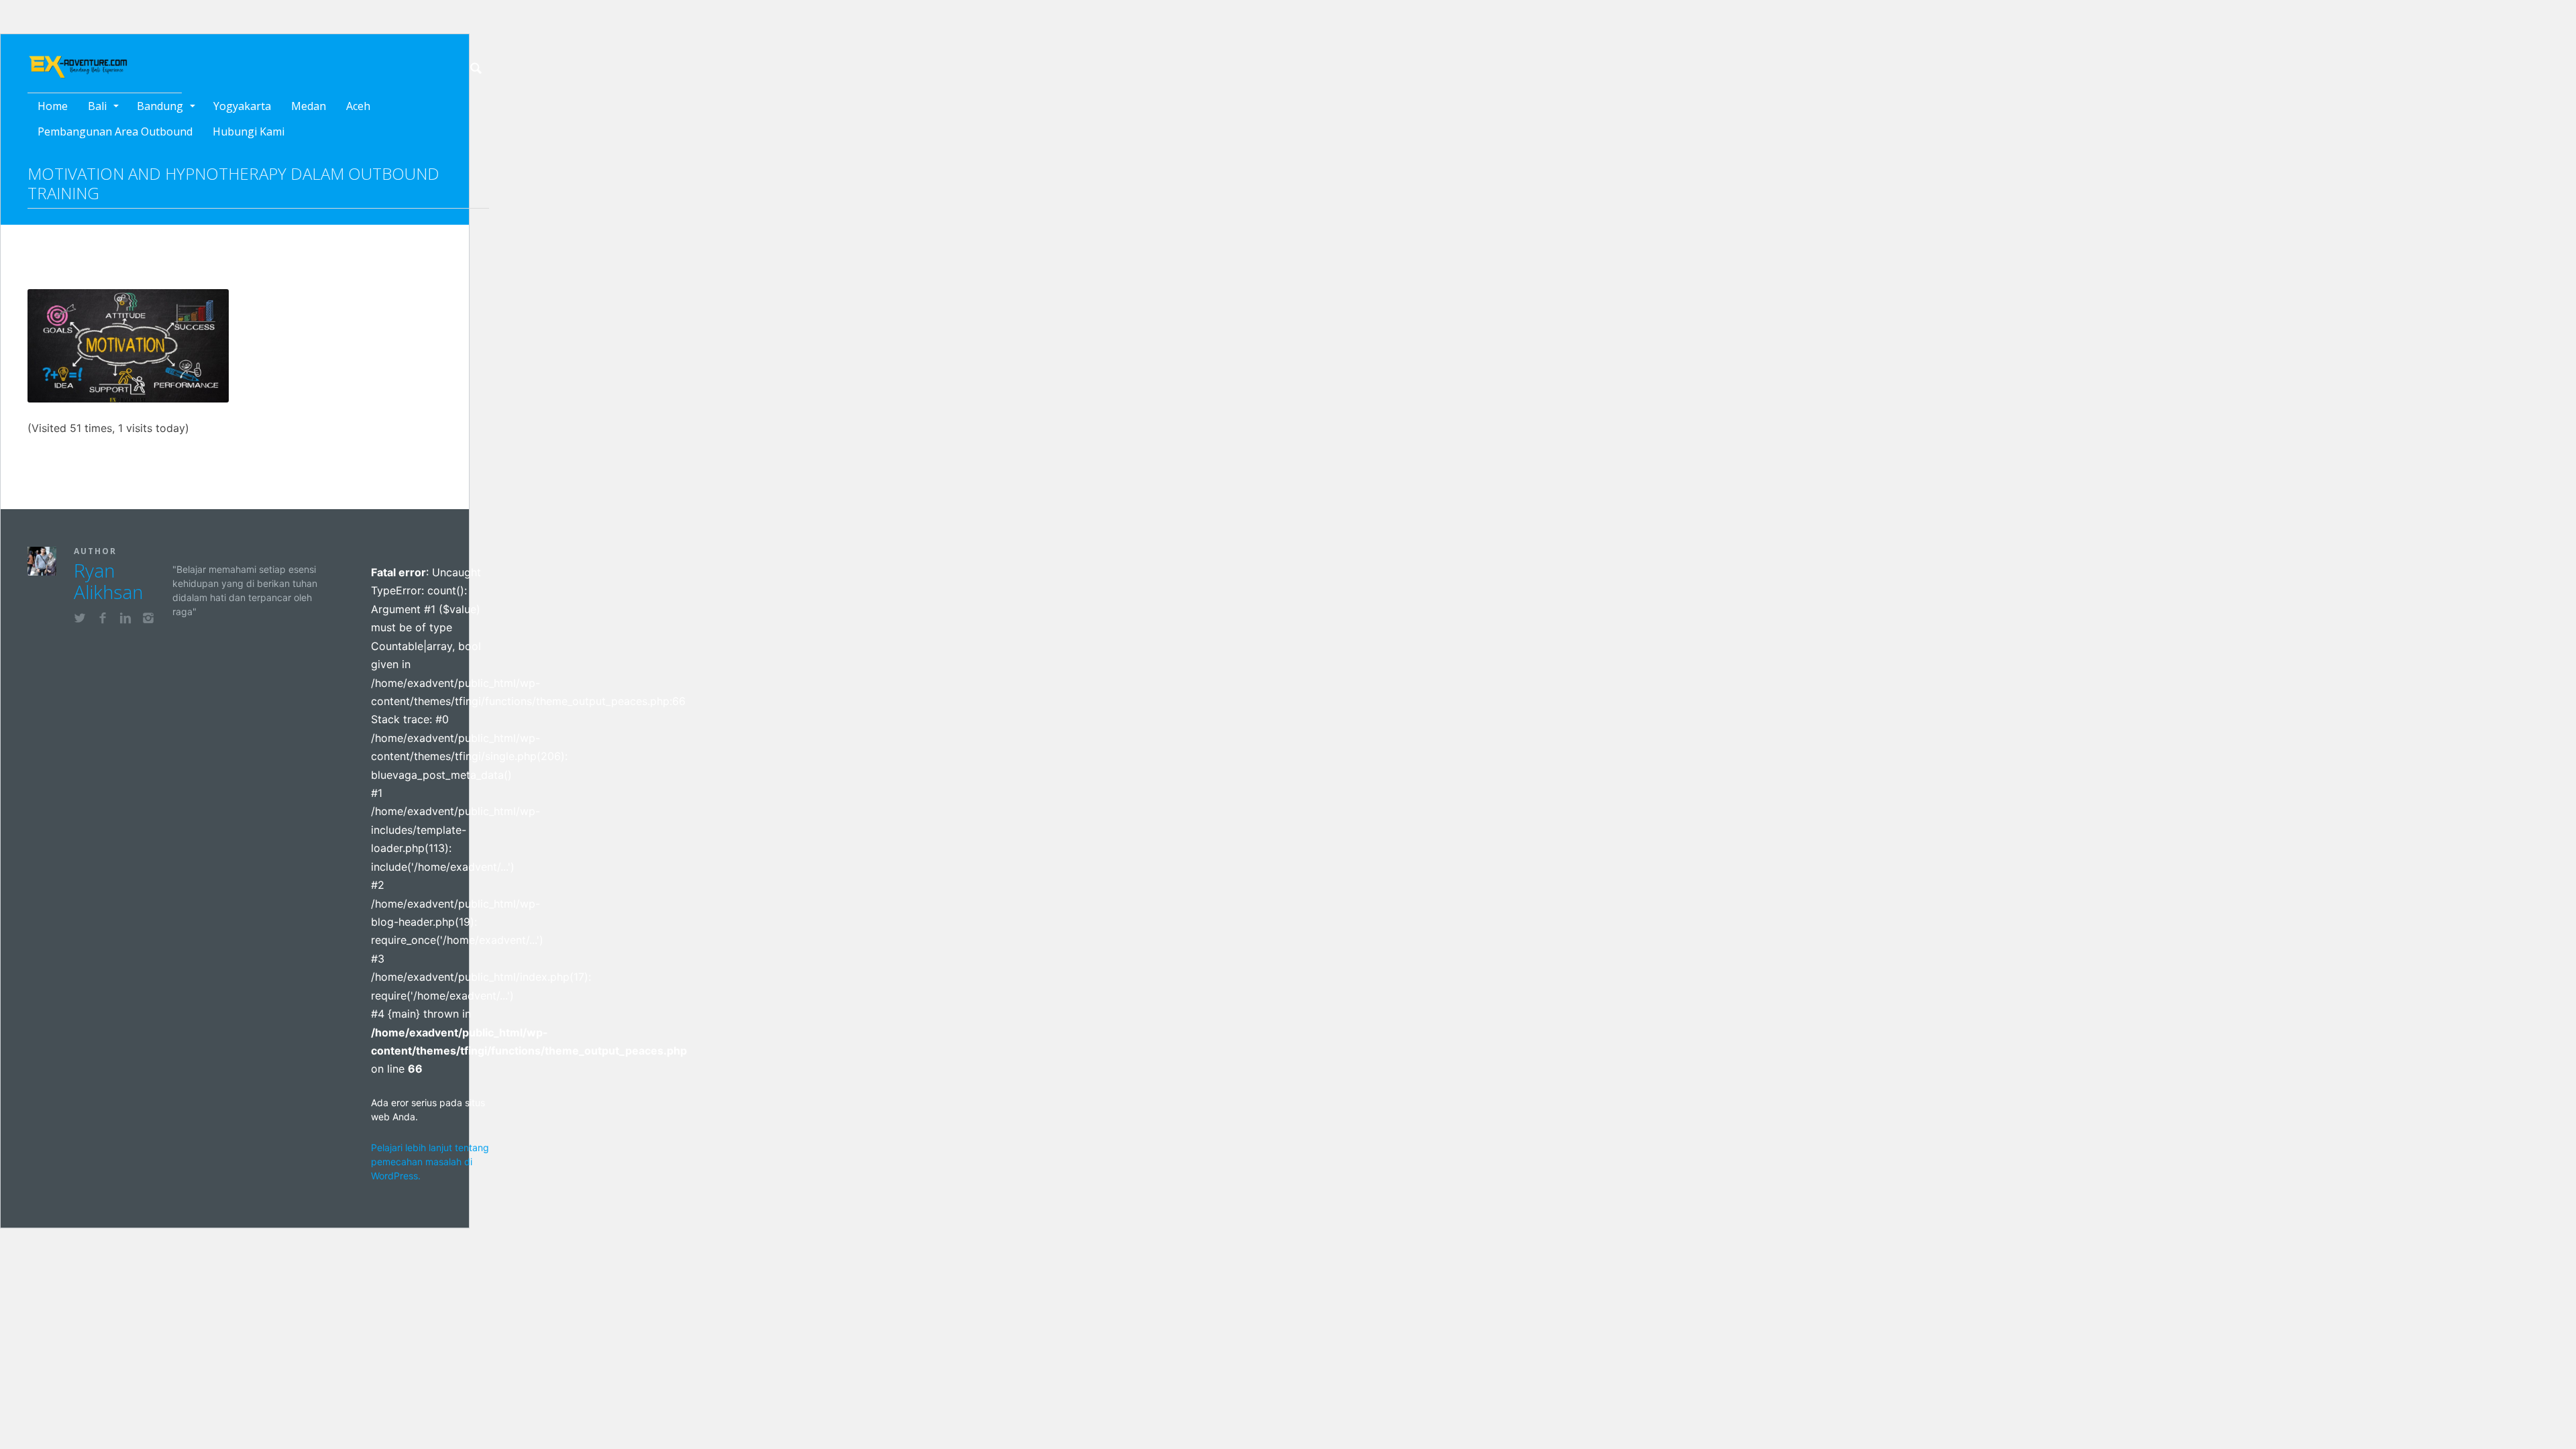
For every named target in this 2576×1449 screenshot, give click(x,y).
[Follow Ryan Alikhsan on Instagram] (148, 620)
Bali (97, 106)
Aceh (358, 106)
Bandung (160, 106)
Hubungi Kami (249, 131)
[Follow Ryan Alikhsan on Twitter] (80, 620)
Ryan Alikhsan (108, 581)
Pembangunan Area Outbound (115, 131)
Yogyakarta (242, 106)
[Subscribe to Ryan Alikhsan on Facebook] (103, 620)
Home (53, 106)
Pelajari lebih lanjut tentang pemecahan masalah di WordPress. (430, 1162)
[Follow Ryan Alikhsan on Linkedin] (125, 620)
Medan (309, 106)
